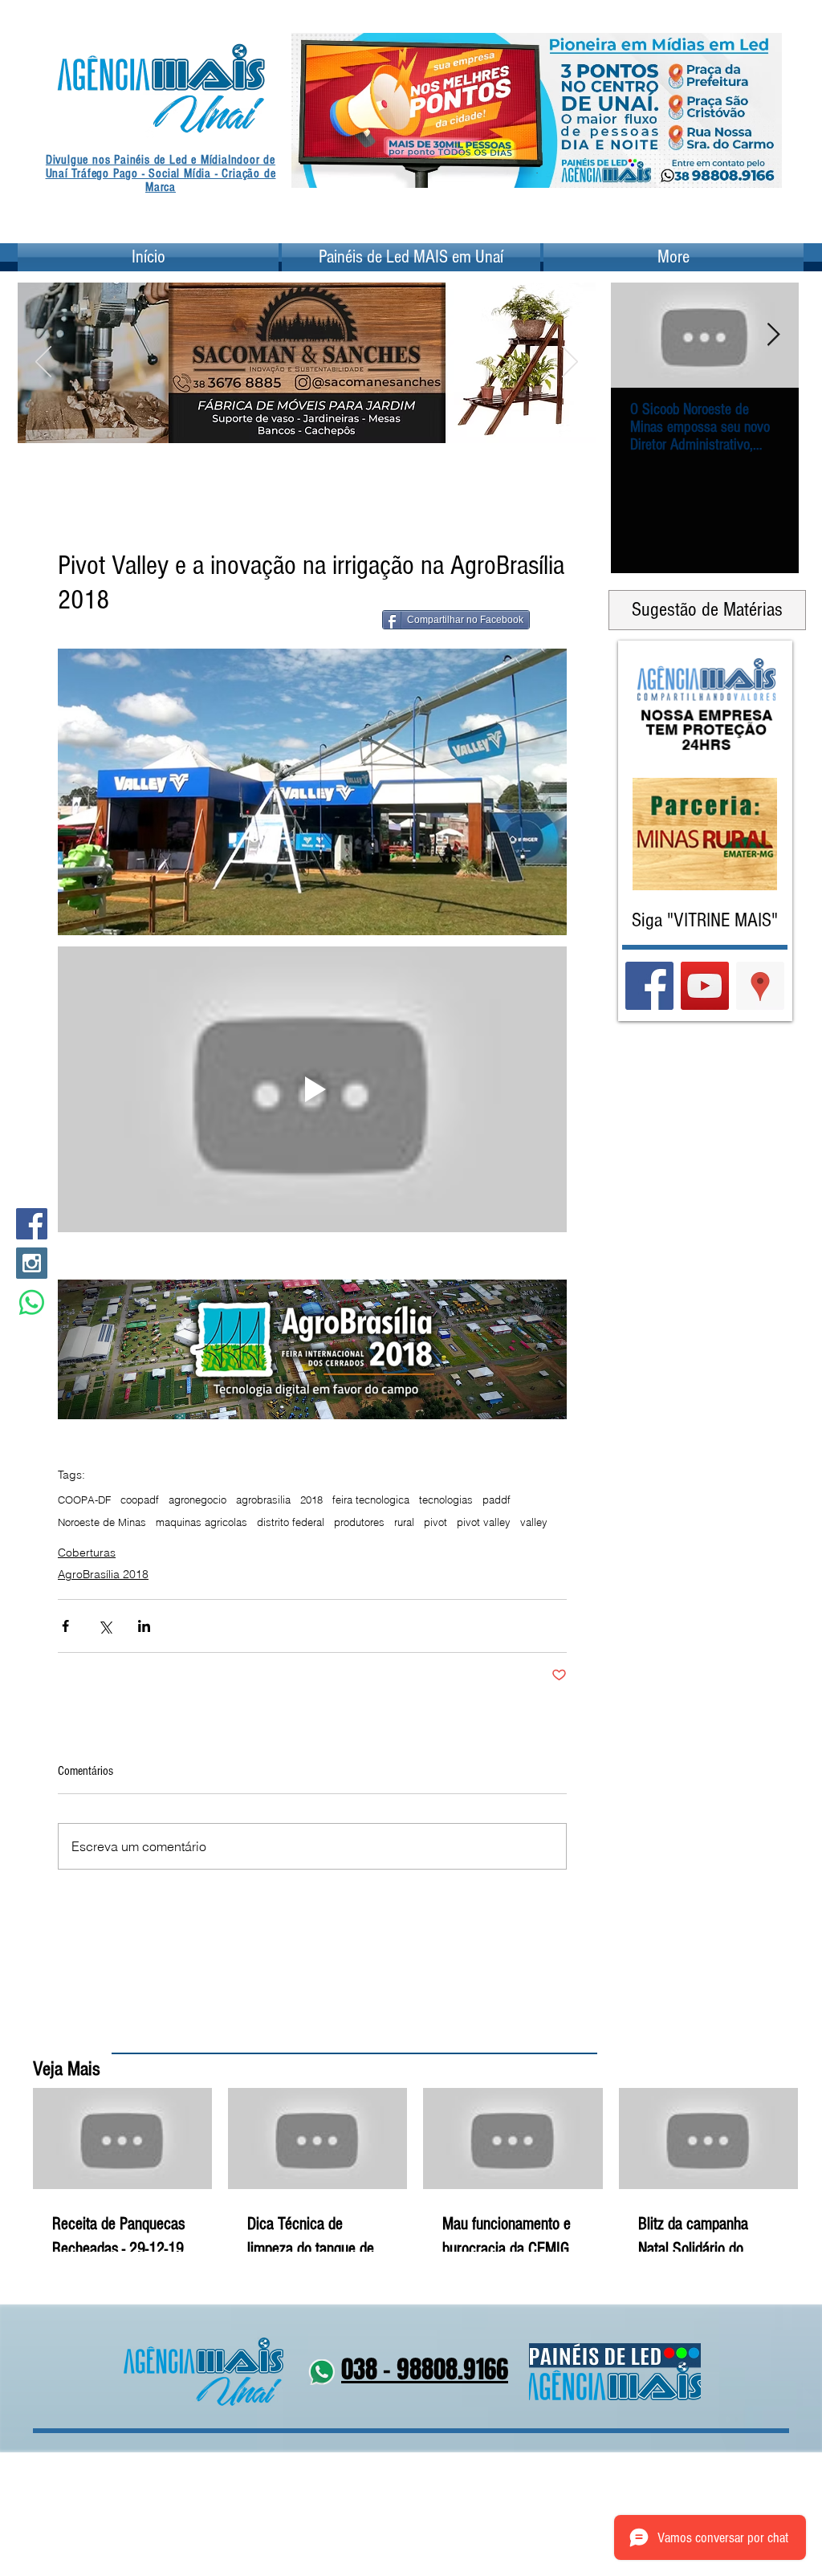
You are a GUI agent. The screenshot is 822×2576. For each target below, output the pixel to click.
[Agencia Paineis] (537, 163)
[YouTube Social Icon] (705, 986)
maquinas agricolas (201, 1522)
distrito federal (291, 1522)
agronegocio (197, 1500)
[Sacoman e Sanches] (337, 422)
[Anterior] (314, 110)
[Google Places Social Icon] (760, 986)
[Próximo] (759, 110)
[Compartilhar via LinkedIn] (144, 1626)
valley (534, 1522)
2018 (311, 1500)
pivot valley (484, 1522)
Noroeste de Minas (102, 1522)
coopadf (140, 1500)
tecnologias (446, 1500)
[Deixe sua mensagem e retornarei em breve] (32, 1302)
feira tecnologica (371, 1500)
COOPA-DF (84, 1500)
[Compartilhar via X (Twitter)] (105, 1626)
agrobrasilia (263, 1500)
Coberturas (87, 1553)
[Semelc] (317, 422)
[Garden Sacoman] (297, 422)
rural (404, 1522)
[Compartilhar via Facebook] (65, 1626)
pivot (435, 1522)
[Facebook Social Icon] (32, 1224)
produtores (359, 1522)
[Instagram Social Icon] (32, 1263)
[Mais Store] (277, 422)
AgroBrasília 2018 (103, 1574)
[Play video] (312, 1090)
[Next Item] (773, 335)
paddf (496, 1500)
